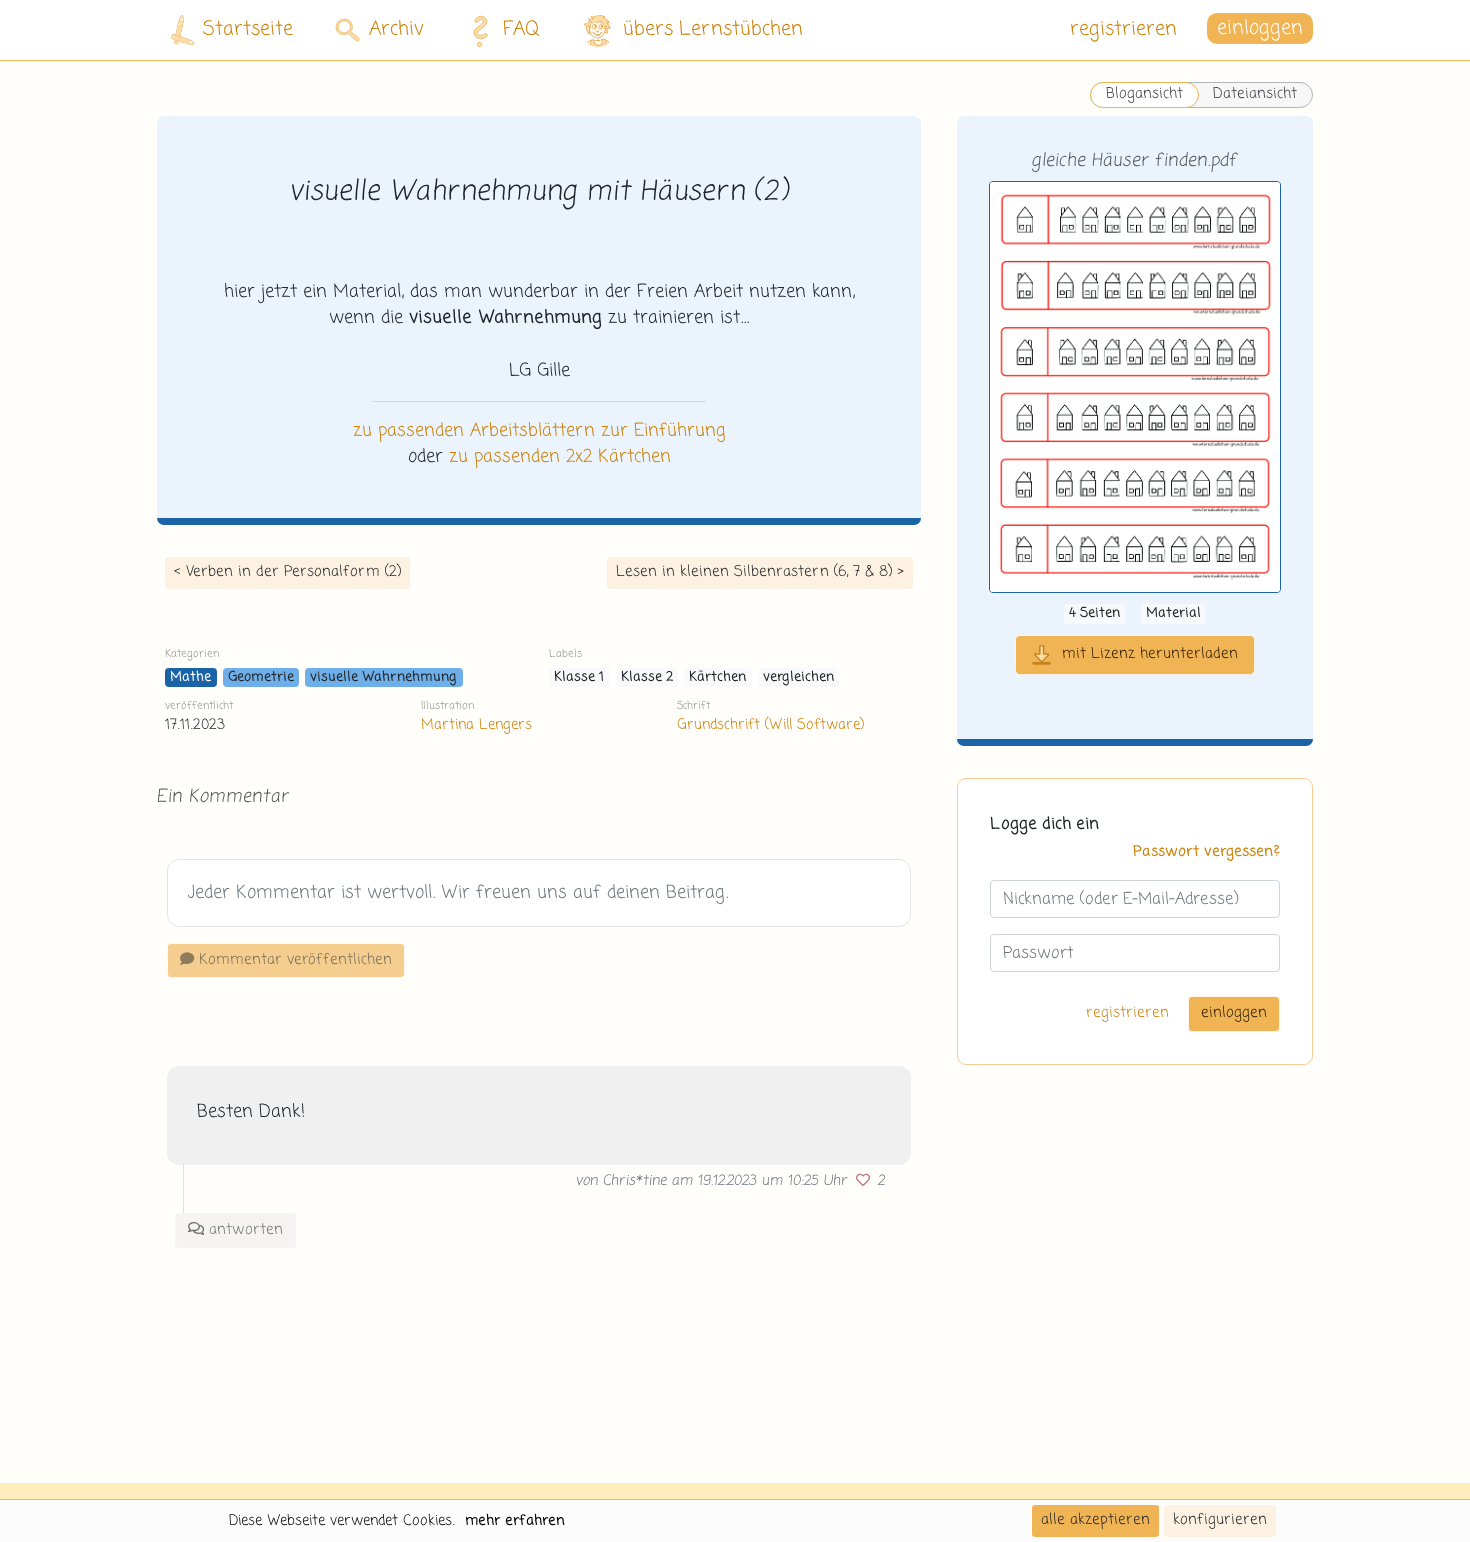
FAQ (521, 29)
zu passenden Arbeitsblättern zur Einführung (539, 431)
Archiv (396, 29)
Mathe (190, 677)
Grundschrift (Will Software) (770, 725)
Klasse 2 (647, 677)
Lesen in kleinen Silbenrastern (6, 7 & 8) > (760, 572)
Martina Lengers (476, 725)
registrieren (1123, 29)
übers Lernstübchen (713, 29)
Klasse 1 (579, 677)
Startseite (248, 29)
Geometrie (261, 677)
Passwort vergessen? (1206, 851)
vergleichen (798, 677)
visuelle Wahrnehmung (383, 677)
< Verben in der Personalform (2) (287, 572)
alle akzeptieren (1095, 1520)
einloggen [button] (1260, 29)
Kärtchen (717, 677)
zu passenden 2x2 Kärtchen (560, 457)
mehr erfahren (515, 1521)
